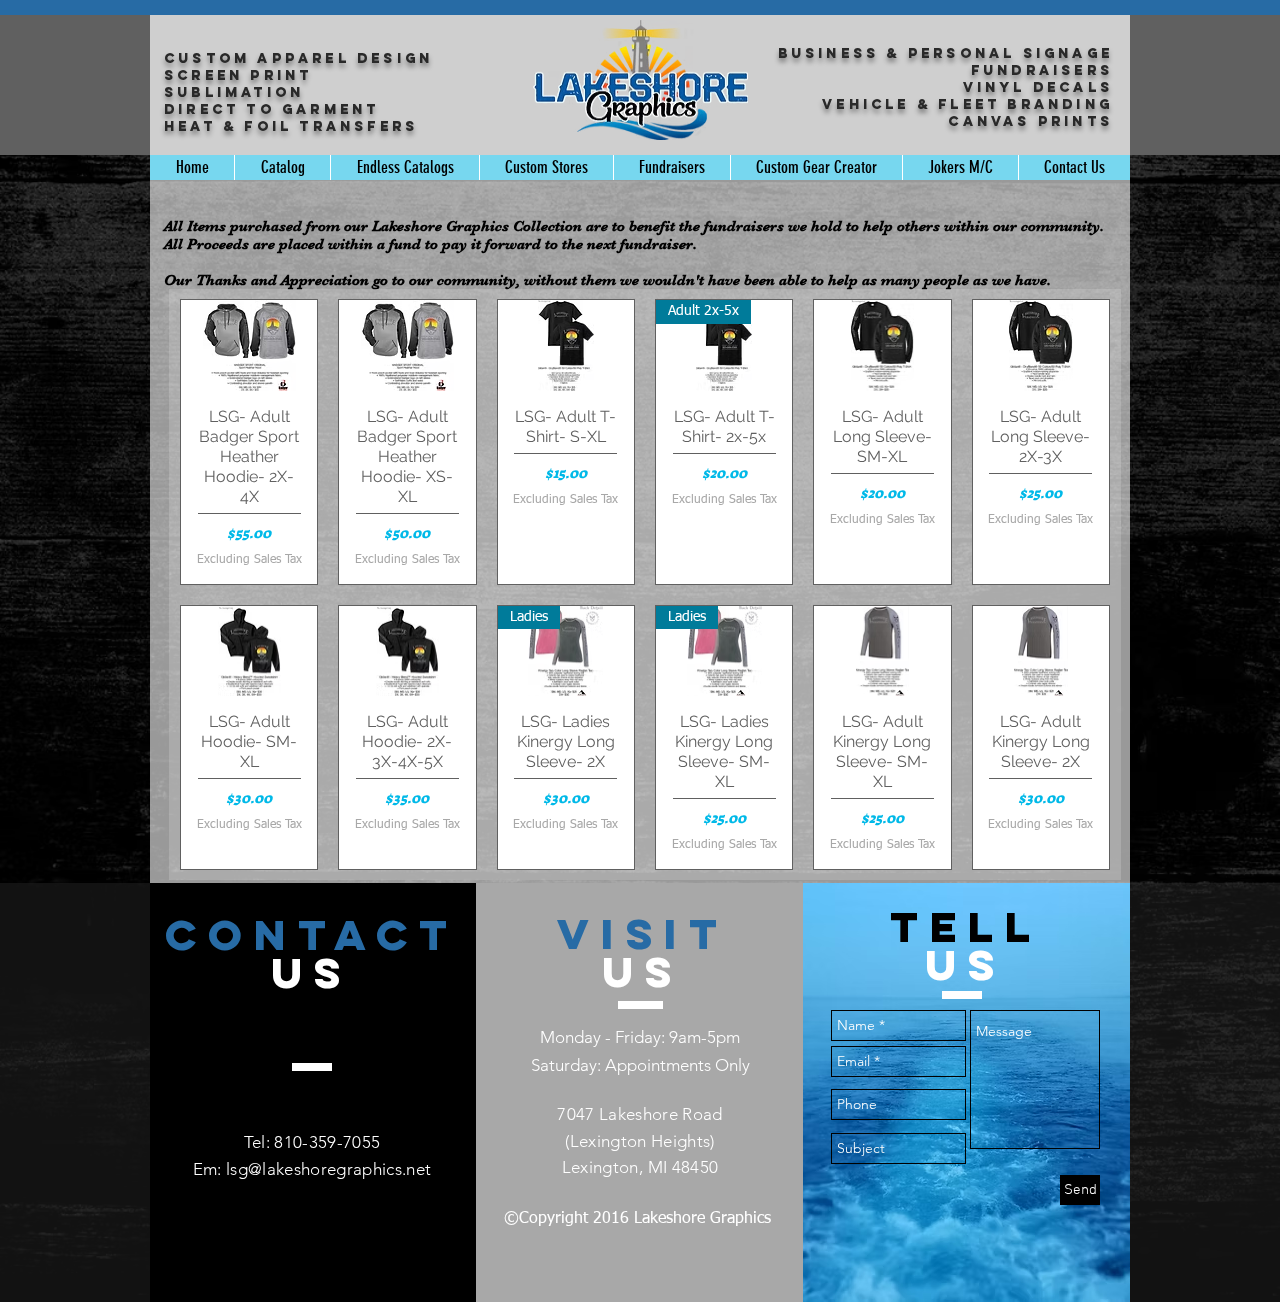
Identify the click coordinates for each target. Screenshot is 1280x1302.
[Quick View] (249, 345)
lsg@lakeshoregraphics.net (329, 1169)
